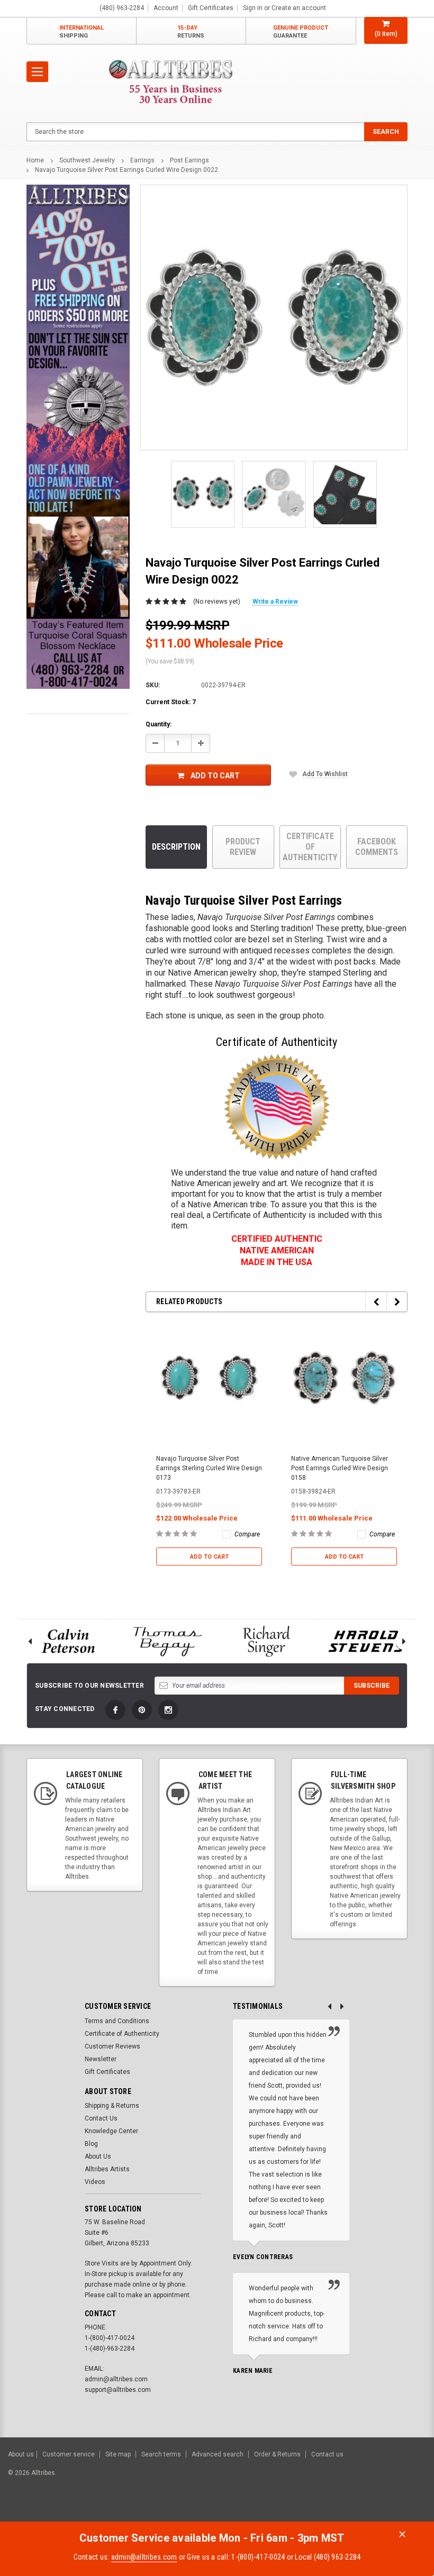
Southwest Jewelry (87, 160)
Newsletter (101, 2059)
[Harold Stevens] (366, 1641)
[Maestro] (385, 2511)
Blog (91, 2144)
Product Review (243, 847)
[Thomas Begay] (168, 1641)
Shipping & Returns (112, 2106)
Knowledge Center (111, 2131)
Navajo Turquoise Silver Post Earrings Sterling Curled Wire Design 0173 (209, 1468)
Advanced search (218, 2454)
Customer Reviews (112, 2046)
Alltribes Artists (107, 2169)
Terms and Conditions (117, 2021)
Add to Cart (215, 776)
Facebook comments (377, 847)
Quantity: (159, 724)
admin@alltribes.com (144, 2557)
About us (21, 2454)
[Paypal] (245, 2511)
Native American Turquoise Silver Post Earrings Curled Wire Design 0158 (340, 1468)
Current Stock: (171, 702)
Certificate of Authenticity (310, 847)
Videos (95, 2182)
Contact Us (101, 2118)
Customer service (69, 2454)
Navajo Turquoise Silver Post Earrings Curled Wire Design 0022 (126, 170)
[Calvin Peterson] (68, 1641)
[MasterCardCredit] (307, 2511)
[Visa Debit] (305, 2511)
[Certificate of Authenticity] (277, 1107)
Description (176, 847)
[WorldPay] (283, 2511)
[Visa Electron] (359, 2511)
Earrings (142, 160)
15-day (191, 32)
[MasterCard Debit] (327, 2511)
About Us (98, 2156)
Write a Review (275, 602)
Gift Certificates (107, 2072)
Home (35, 160)
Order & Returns (277, 2454)
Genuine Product (301, 32)
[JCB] (411, 2511)
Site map (118, 2454)
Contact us (327, 2454)
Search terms (161, 2454)
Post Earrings (189, 160)
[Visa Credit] (304, 2511)
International (82, 32)
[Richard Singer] (267, 1641)
